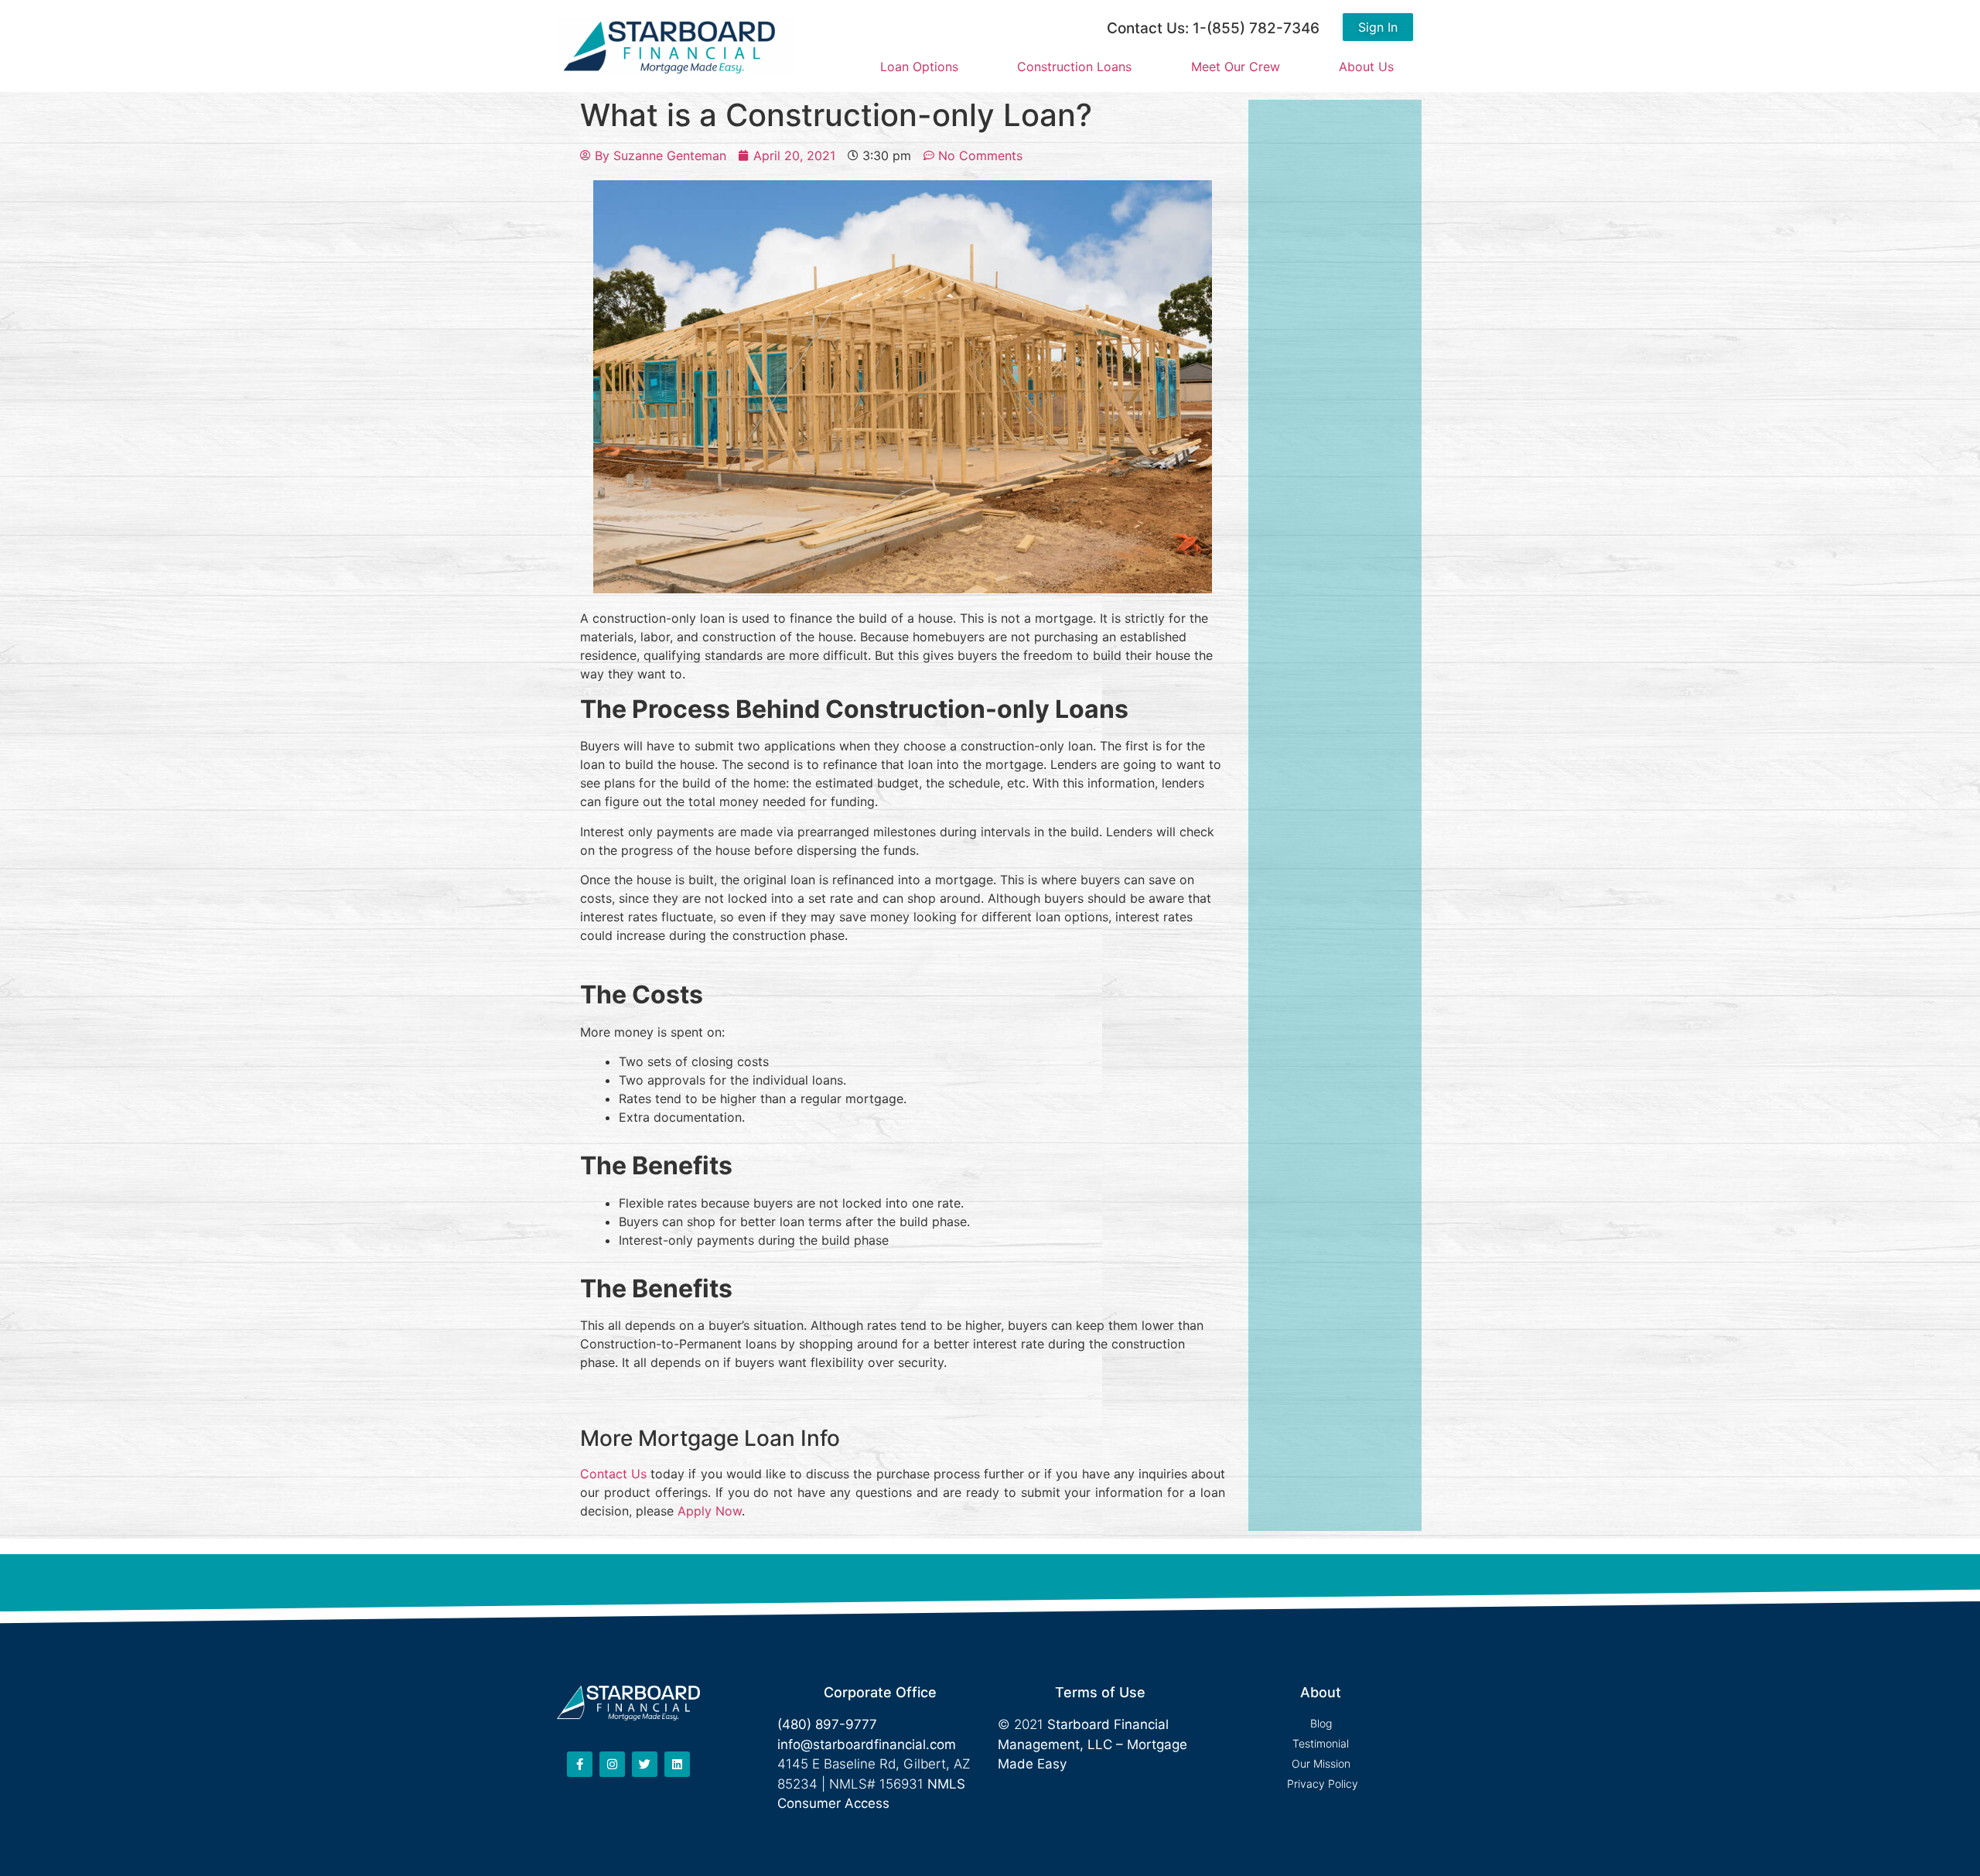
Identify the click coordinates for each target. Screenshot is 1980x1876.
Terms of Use (1100, 1692)
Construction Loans (1074, 67)
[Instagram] (612, 1764)
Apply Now (710, 1511)
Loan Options (919, 67)
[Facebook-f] (580, 1764)
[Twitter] (645, 1764)
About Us (1366, 67)
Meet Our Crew (1236, 67)
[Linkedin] (677, 1764)
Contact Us (613, 1474)
